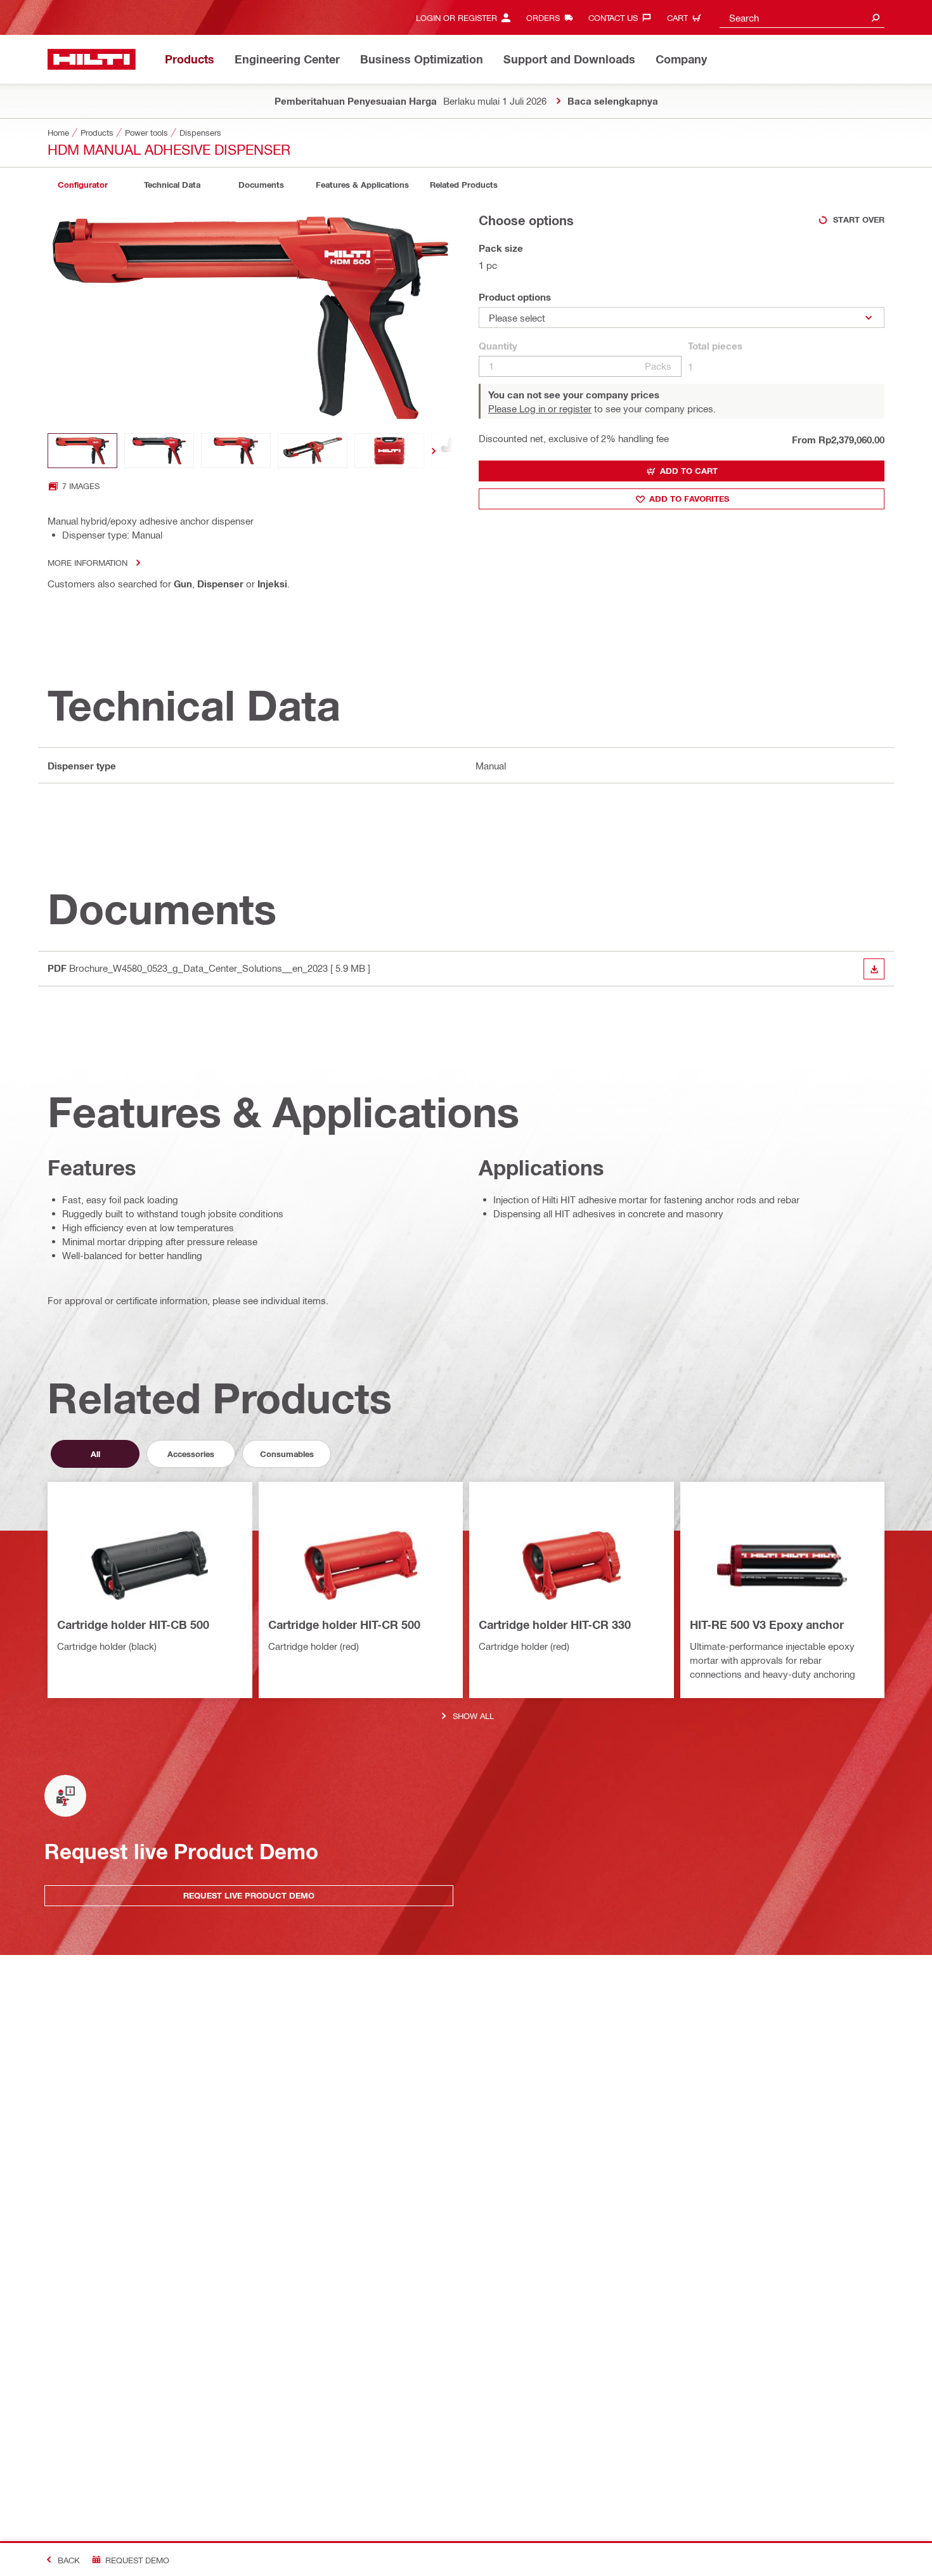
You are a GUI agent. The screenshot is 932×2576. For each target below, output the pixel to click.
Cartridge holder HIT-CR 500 (344, 1625)
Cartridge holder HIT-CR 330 (555, 1625)
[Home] (92, 59)
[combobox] (802, 17)
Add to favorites (689, 499)
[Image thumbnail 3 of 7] (236, 451)
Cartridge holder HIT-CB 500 (133, 1625)
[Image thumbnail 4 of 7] (313, 451)
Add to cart (689, 471)
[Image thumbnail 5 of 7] (389, 451)
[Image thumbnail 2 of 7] (159, 451)
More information (87, 562)
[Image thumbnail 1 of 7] (82, 451)
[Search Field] (876, 17)
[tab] (82, 185)
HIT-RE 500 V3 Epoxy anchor (767, 1625)
